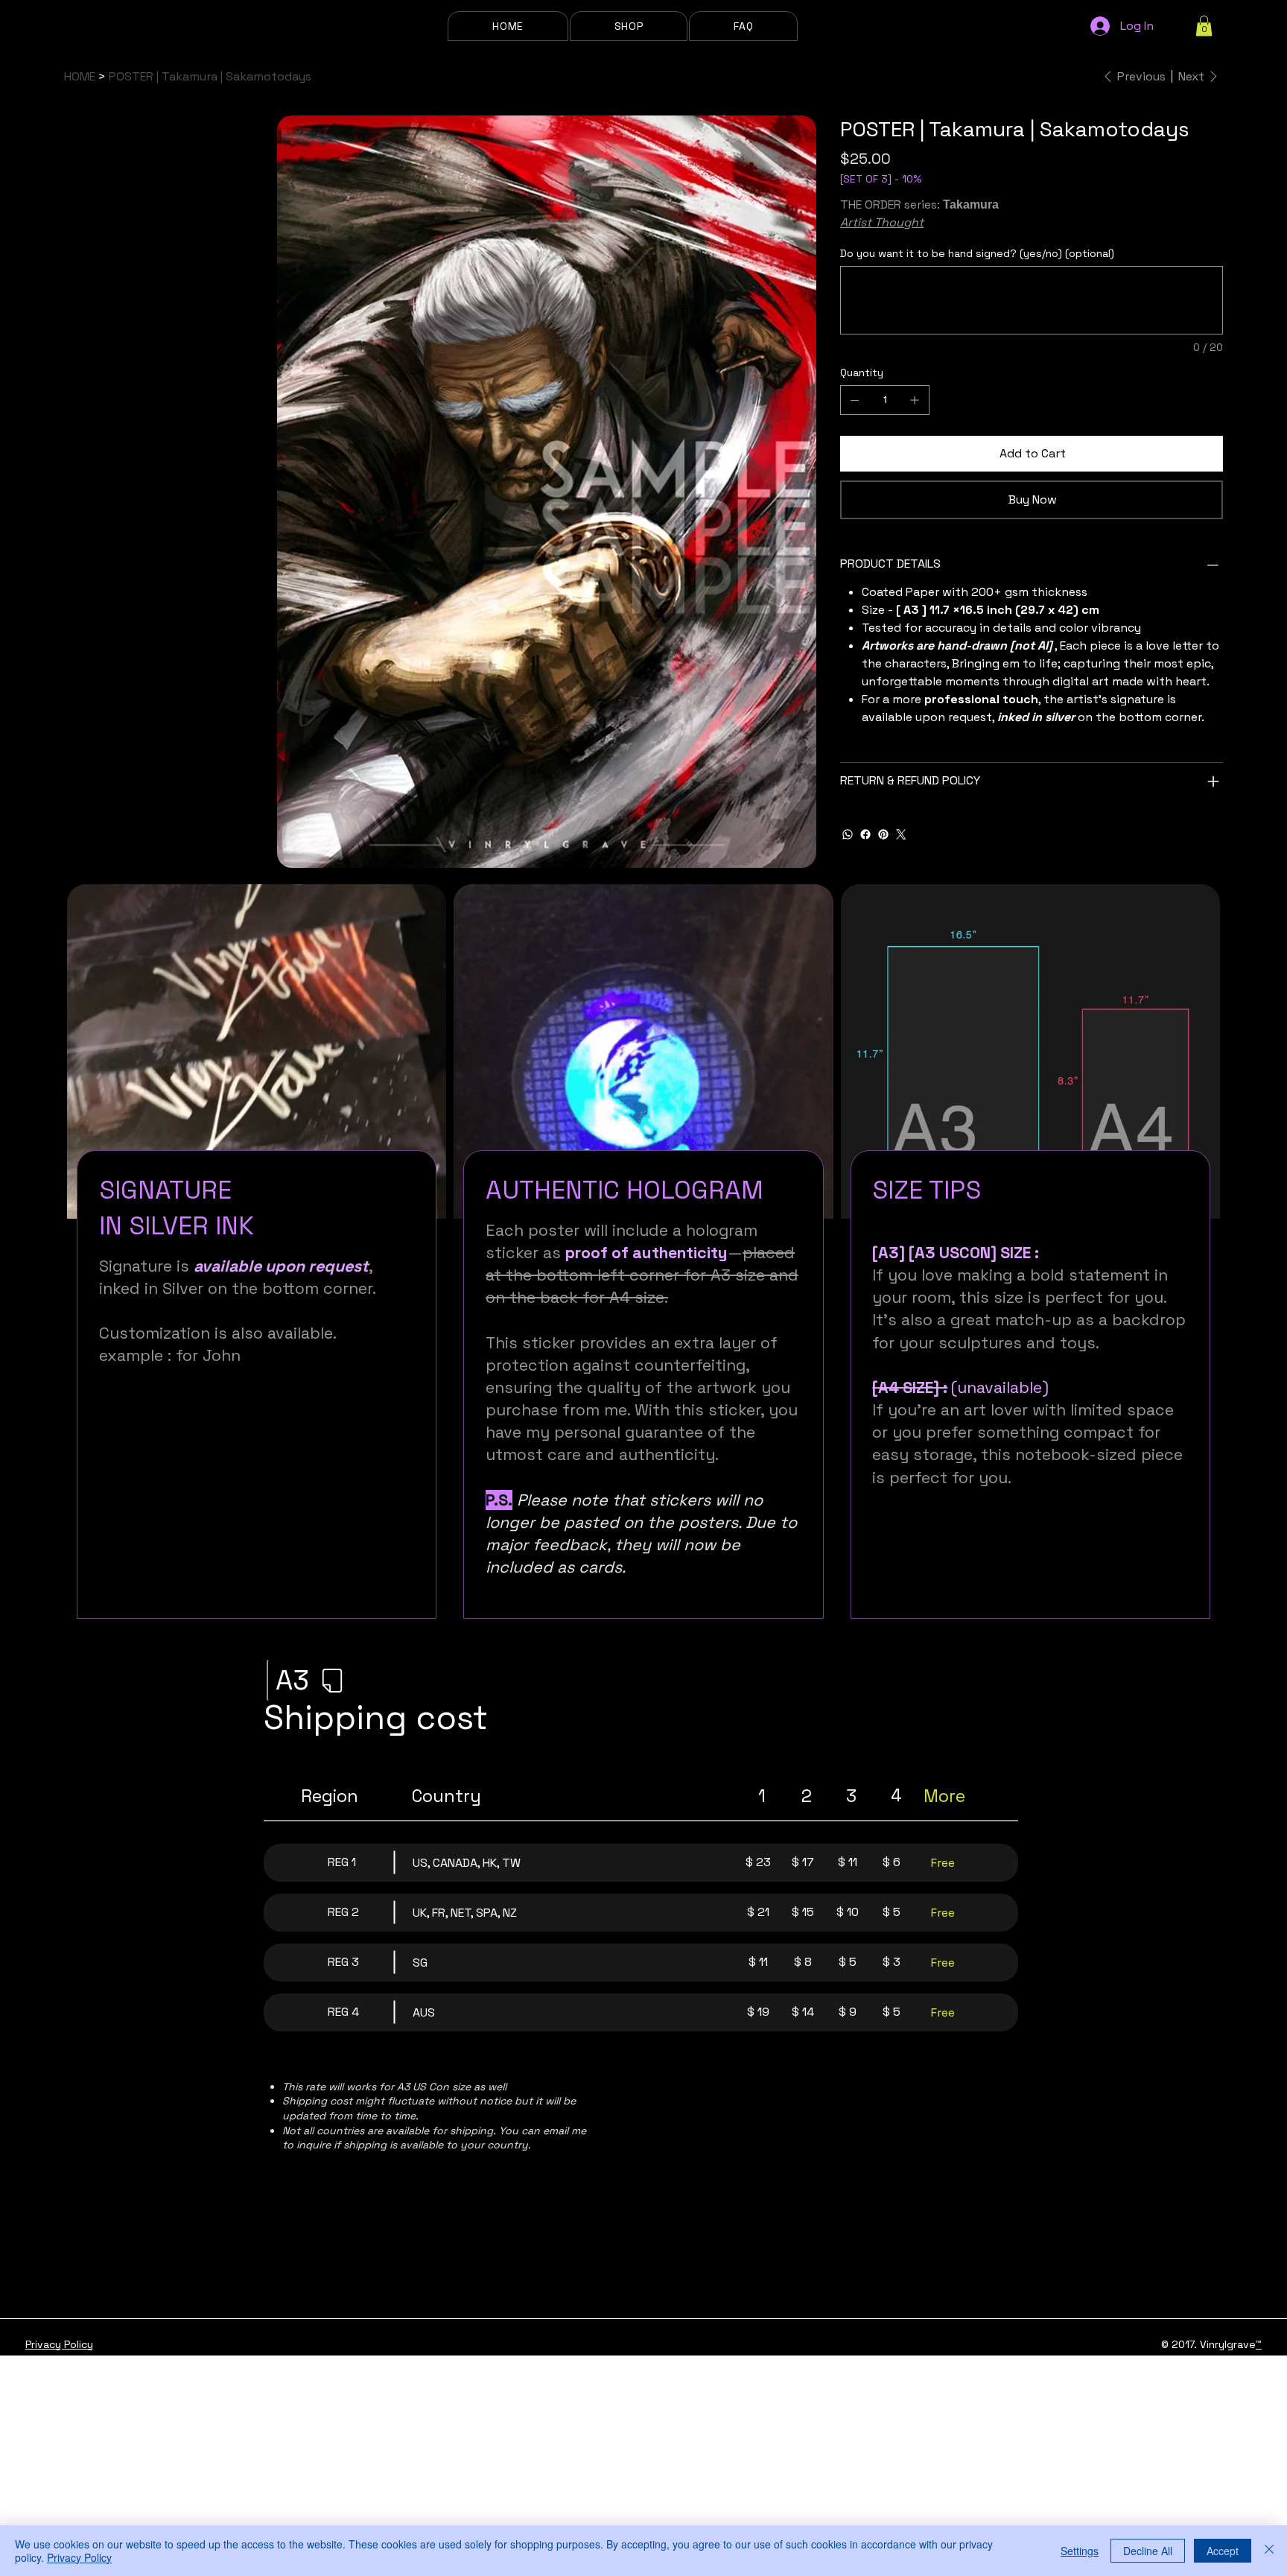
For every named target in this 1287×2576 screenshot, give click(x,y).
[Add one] (915, 400)
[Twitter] (901, 834)
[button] (743, 26)
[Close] (1269, 2551)
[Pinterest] (883, 834)
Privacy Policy (59, 2344)
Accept (1223, 2551)
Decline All (1148, 2551)
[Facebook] (865, 834)
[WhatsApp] (848, 834)
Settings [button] (1080, 2551)
